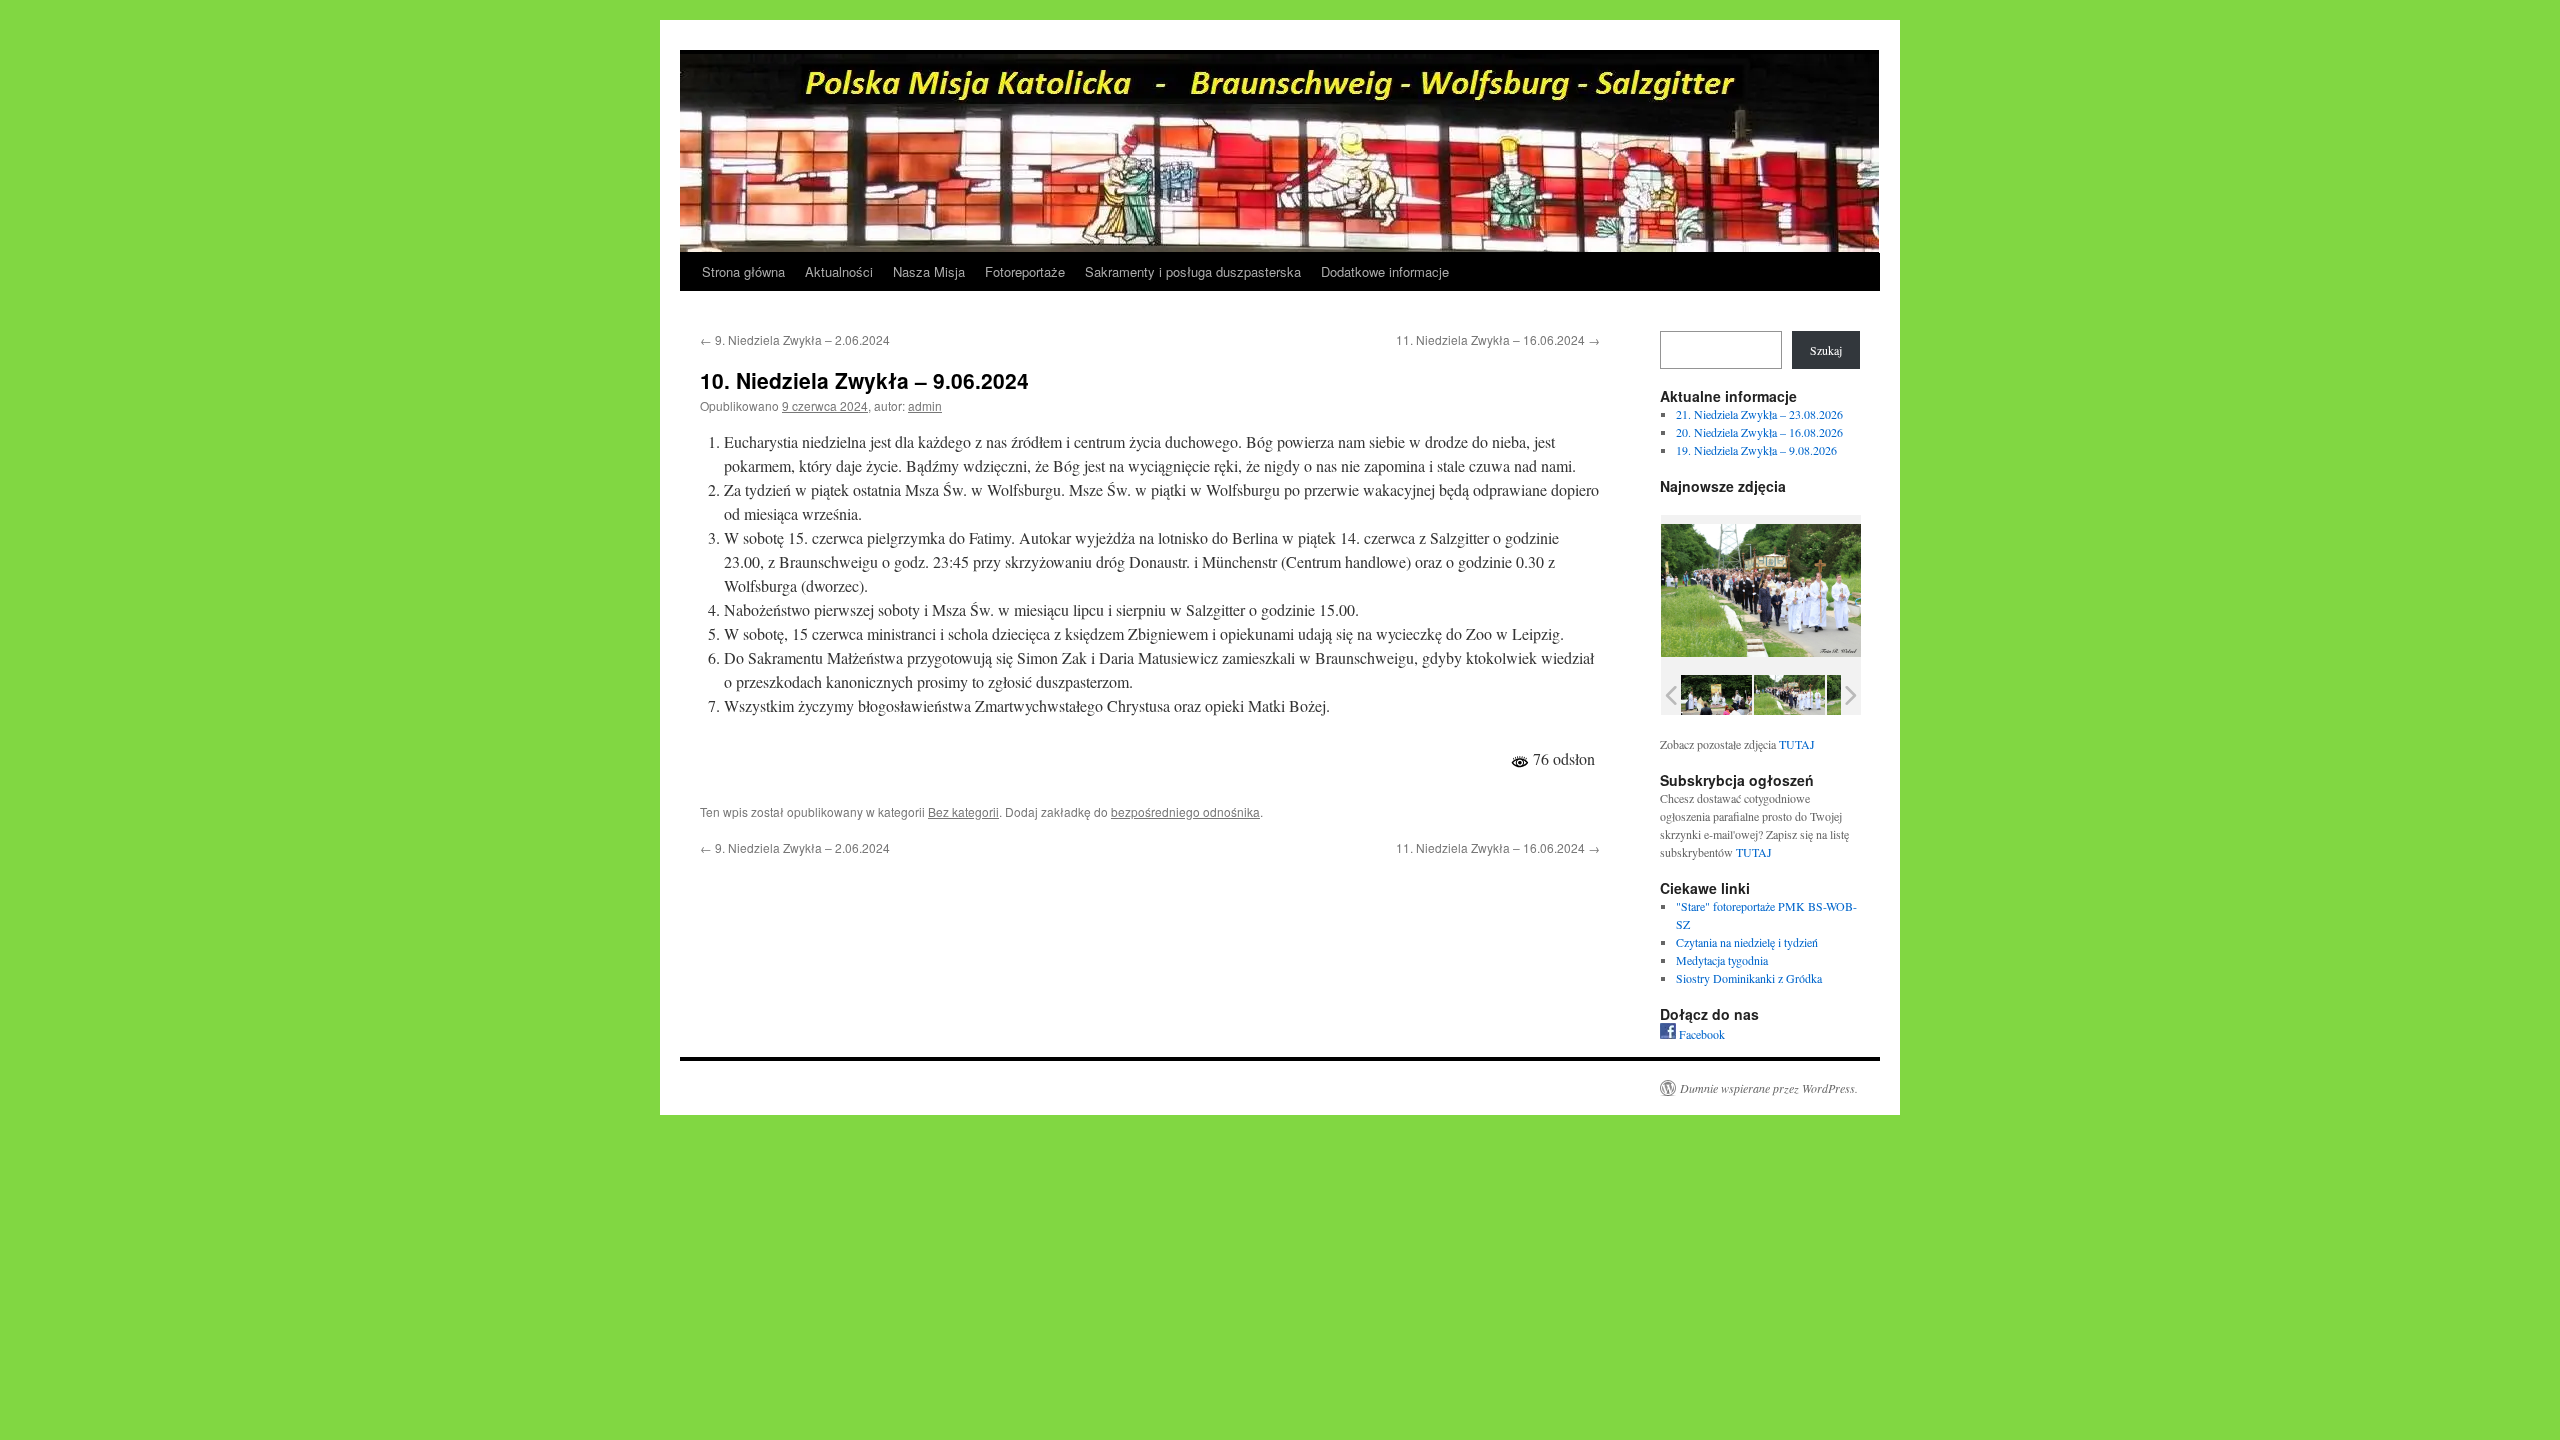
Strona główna (743, 271)
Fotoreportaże (1025, 271)
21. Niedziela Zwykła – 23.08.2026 (1759, 414)
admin (925, 405)
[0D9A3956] (1716, 694)
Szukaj (1826, 350)
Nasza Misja (929, 271)
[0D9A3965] (1789, 694)
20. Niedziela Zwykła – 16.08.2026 (1759, 432)
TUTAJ (1797, 744)
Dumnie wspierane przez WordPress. (1769, 1088)
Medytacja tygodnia (1722, 960)
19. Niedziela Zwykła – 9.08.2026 (1756, 450)
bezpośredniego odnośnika (1185, 811)
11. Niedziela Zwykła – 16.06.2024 (1498, 339)
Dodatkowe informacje (1385, 271)
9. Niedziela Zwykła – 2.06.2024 (795, 339)
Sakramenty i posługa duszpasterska (1193, 271)
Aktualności (839, 271)
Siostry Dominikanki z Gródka (1749, 978)
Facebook (1700, 1034)
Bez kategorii (963, 811)
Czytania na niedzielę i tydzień (1747, 942)
